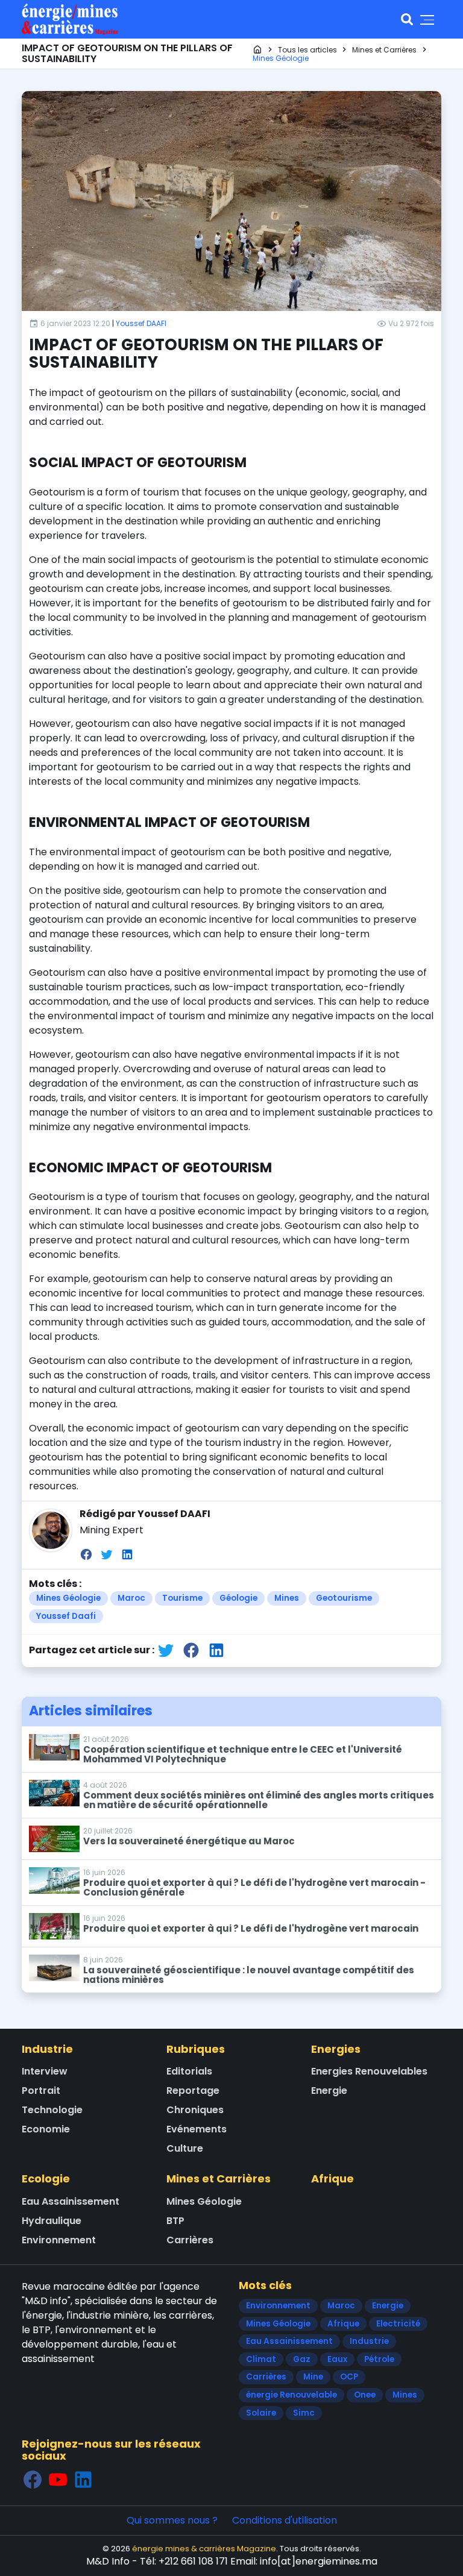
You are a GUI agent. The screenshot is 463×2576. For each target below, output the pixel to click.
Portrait (41, 2091)
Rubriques (196, 2049)
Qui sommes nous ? (172, 2520)
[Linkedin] (127, 1554)
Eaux (337, 2359)
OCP (349, 2377)
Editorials (189, 2071)
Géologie (238, 1598)
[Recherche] (407, 19)
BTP (175, 2221)
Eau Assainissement (71, 2201)
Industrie (47, 2049)
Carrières (190, 2240)
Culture (185, 2148)
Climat (261, 2359)
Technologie (52, 2110)
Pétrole (379, 2359)
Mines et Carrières (219, 2179)
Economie (46, 2129)
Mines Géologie (68, 1598)
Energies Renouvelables (369, 2071)
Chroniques (195, 2110)
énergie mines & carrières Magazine (204, 2549)
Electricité (398, 2324)
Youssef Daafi (66, 1616)
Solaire (261, 2413)
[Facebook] (86, 1554)
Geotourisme (344, 1598)
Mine (313, 2377)
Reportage (193, 2091)
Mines (287, 1598)
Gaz (302, 2359)
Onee (365, 2395)
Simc (304, 2413)
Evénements (197, 2129)
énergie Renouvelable (291, 2395)
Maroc (131, 1598)
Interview (45, 2071)
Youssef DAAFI (141, 323)
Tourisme (182, 1598)
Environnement (59, 2240)
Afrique (332, 2179)
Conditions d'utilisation (285, 2520)
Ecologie (46, 2179)
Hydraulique (52, 2221)
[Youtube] (58, 2479)
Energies (336, 2049)
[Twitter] (107, 1554)
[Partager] (166, 1651)
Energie (329, 2091)
